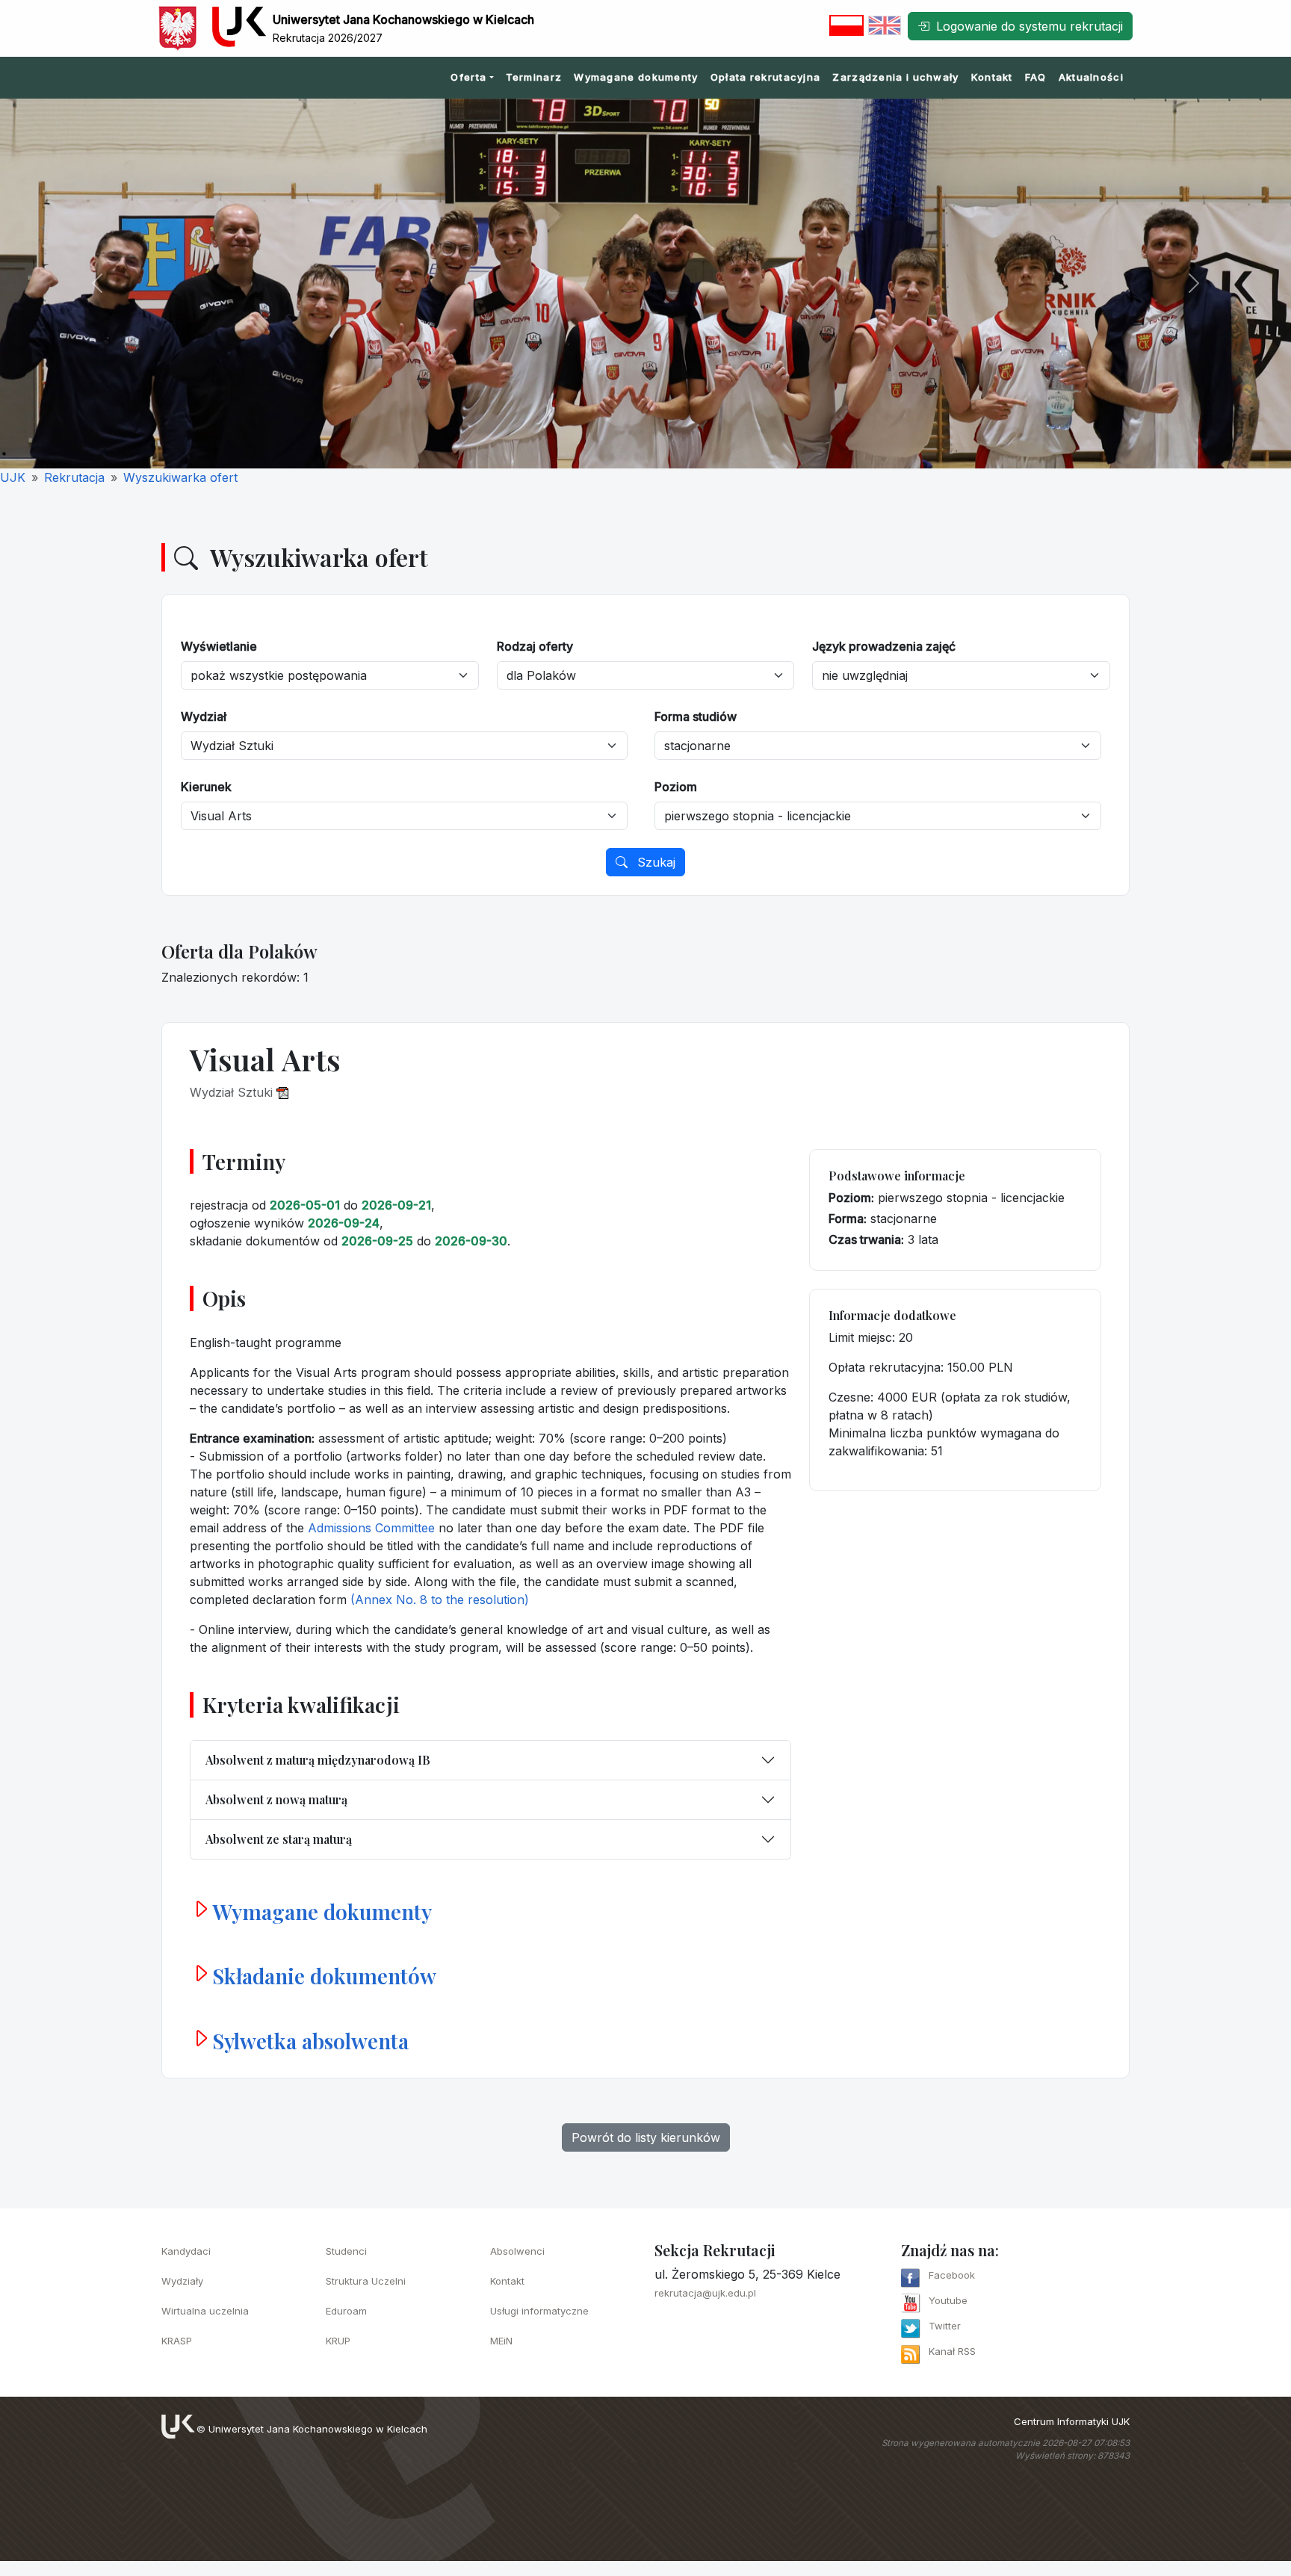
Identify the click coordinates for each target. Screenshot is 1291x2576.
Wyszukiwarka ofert (180, 477)
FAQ (1036, 77)
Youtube (948, 2300)
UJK (13, 477)
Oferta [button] (468, 77)
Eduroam (346, 2311)
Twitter (945, 2326)
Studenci (346, 2251)
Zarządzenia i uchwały (895, 77)
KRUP (338, 2341)
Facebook (952, 2275)
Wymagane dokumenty (636, 77)
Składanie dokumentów (324, 1976)
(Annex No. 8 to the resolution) (440, 1600)
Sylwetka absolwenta (310, 2041)
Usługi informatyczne (539, 2311)
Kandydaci (186, 2251)
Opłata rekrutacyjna (766, 77)
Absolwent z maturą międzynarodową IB (318, 1760)
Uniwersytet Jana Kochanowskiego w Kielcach (318, 2429)
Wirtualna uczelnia (205, 2311)
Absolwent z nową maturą (276, 1799)
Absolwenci (517, 2251)
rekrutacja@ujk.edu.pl (705, 2293)
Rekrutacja (74, 477)
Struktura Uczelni (366, 2281)
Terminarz (534, 77)
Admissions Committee (371, 1528)
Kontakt (992, 77)
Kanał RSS (952, 2351)
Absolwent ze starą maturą (279, 1839)
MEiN (501, 2341)
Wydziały (182, 2281)
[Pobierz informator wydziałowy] (282, 1092)
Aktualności (1091, 77)
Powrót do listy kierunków (646, 2137)
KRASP (177, 2341)
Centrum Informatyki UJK (1072, 2421)
